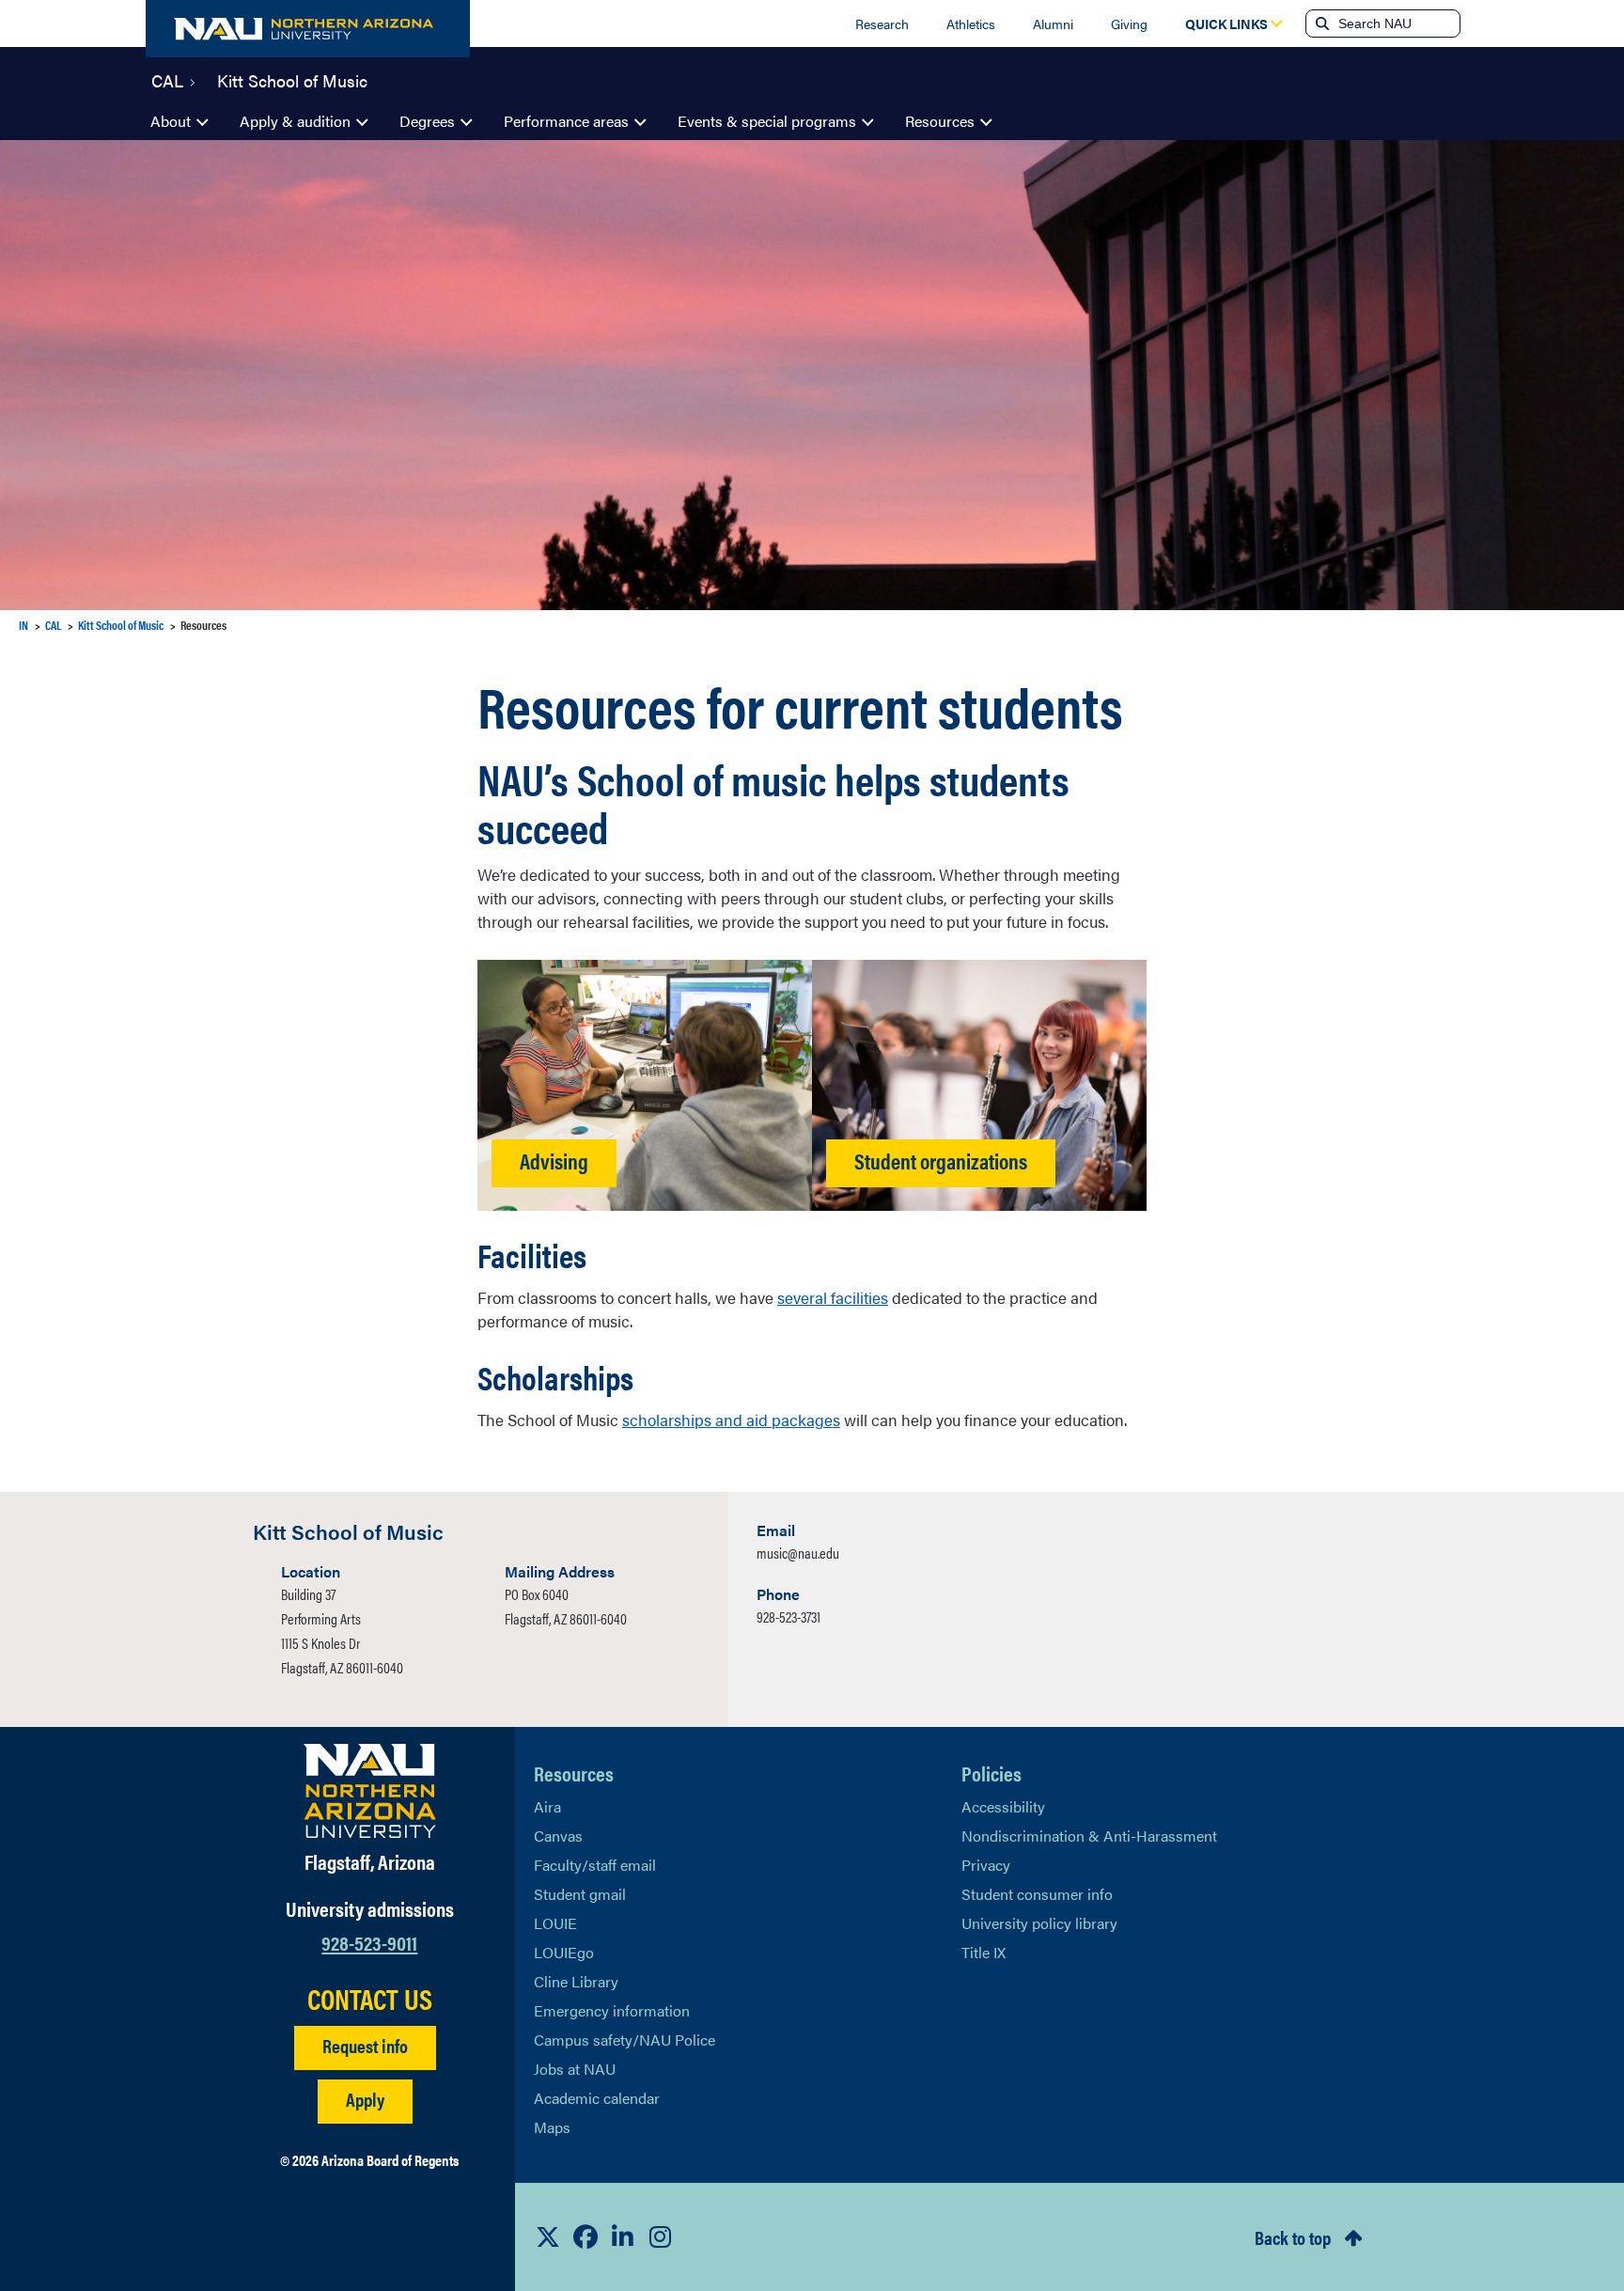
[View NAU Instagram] (661, 2236)
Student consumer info (1037, 1894)
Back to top (1293, 2237)
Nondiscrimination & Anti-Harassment (1089, 1836)
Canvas (558, 1836)
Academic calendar (597, 2098)
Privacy (986, 1865)
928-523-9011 (369, 1942)
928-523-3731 (789, 1616)
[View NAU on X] (548, 2236)
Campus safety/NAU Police (625, 2040)
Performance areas (566, 121)
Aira (547, 1806)
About (171, 121)
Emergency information (612, 2010)
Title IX (984, 1952)
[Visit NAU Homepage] (370, 1791)
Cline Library (576, 1981)
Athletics (971, 24)
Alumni (1053, 24)
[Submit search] (1320, 24)
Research (882, 24)
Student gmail (580, 1894)
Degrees (427, 121)
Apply (365, 2099)
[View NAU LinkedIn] (623, 2236)
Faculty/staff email (595, 1865)
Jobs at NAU (575, 2069)
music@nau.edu (798, 1553)
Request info (365, 2045)
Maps (552, 2127)
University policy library (1039, 1923)
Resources (940, 121)
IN (23, 625)
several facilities (833, 1297)
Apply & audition (295, 121)
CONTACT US (370, 1999)
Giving (1129, 24)
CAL (167, 79)
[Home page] (308, 29)
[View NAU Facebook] (586, 2236)
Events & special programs (767, 121)
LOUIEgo (564, 1952)
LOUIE (555, 1923)
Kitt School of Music (292, 79)
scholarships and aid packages (731, 1420)
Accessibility (1003, 1806)
